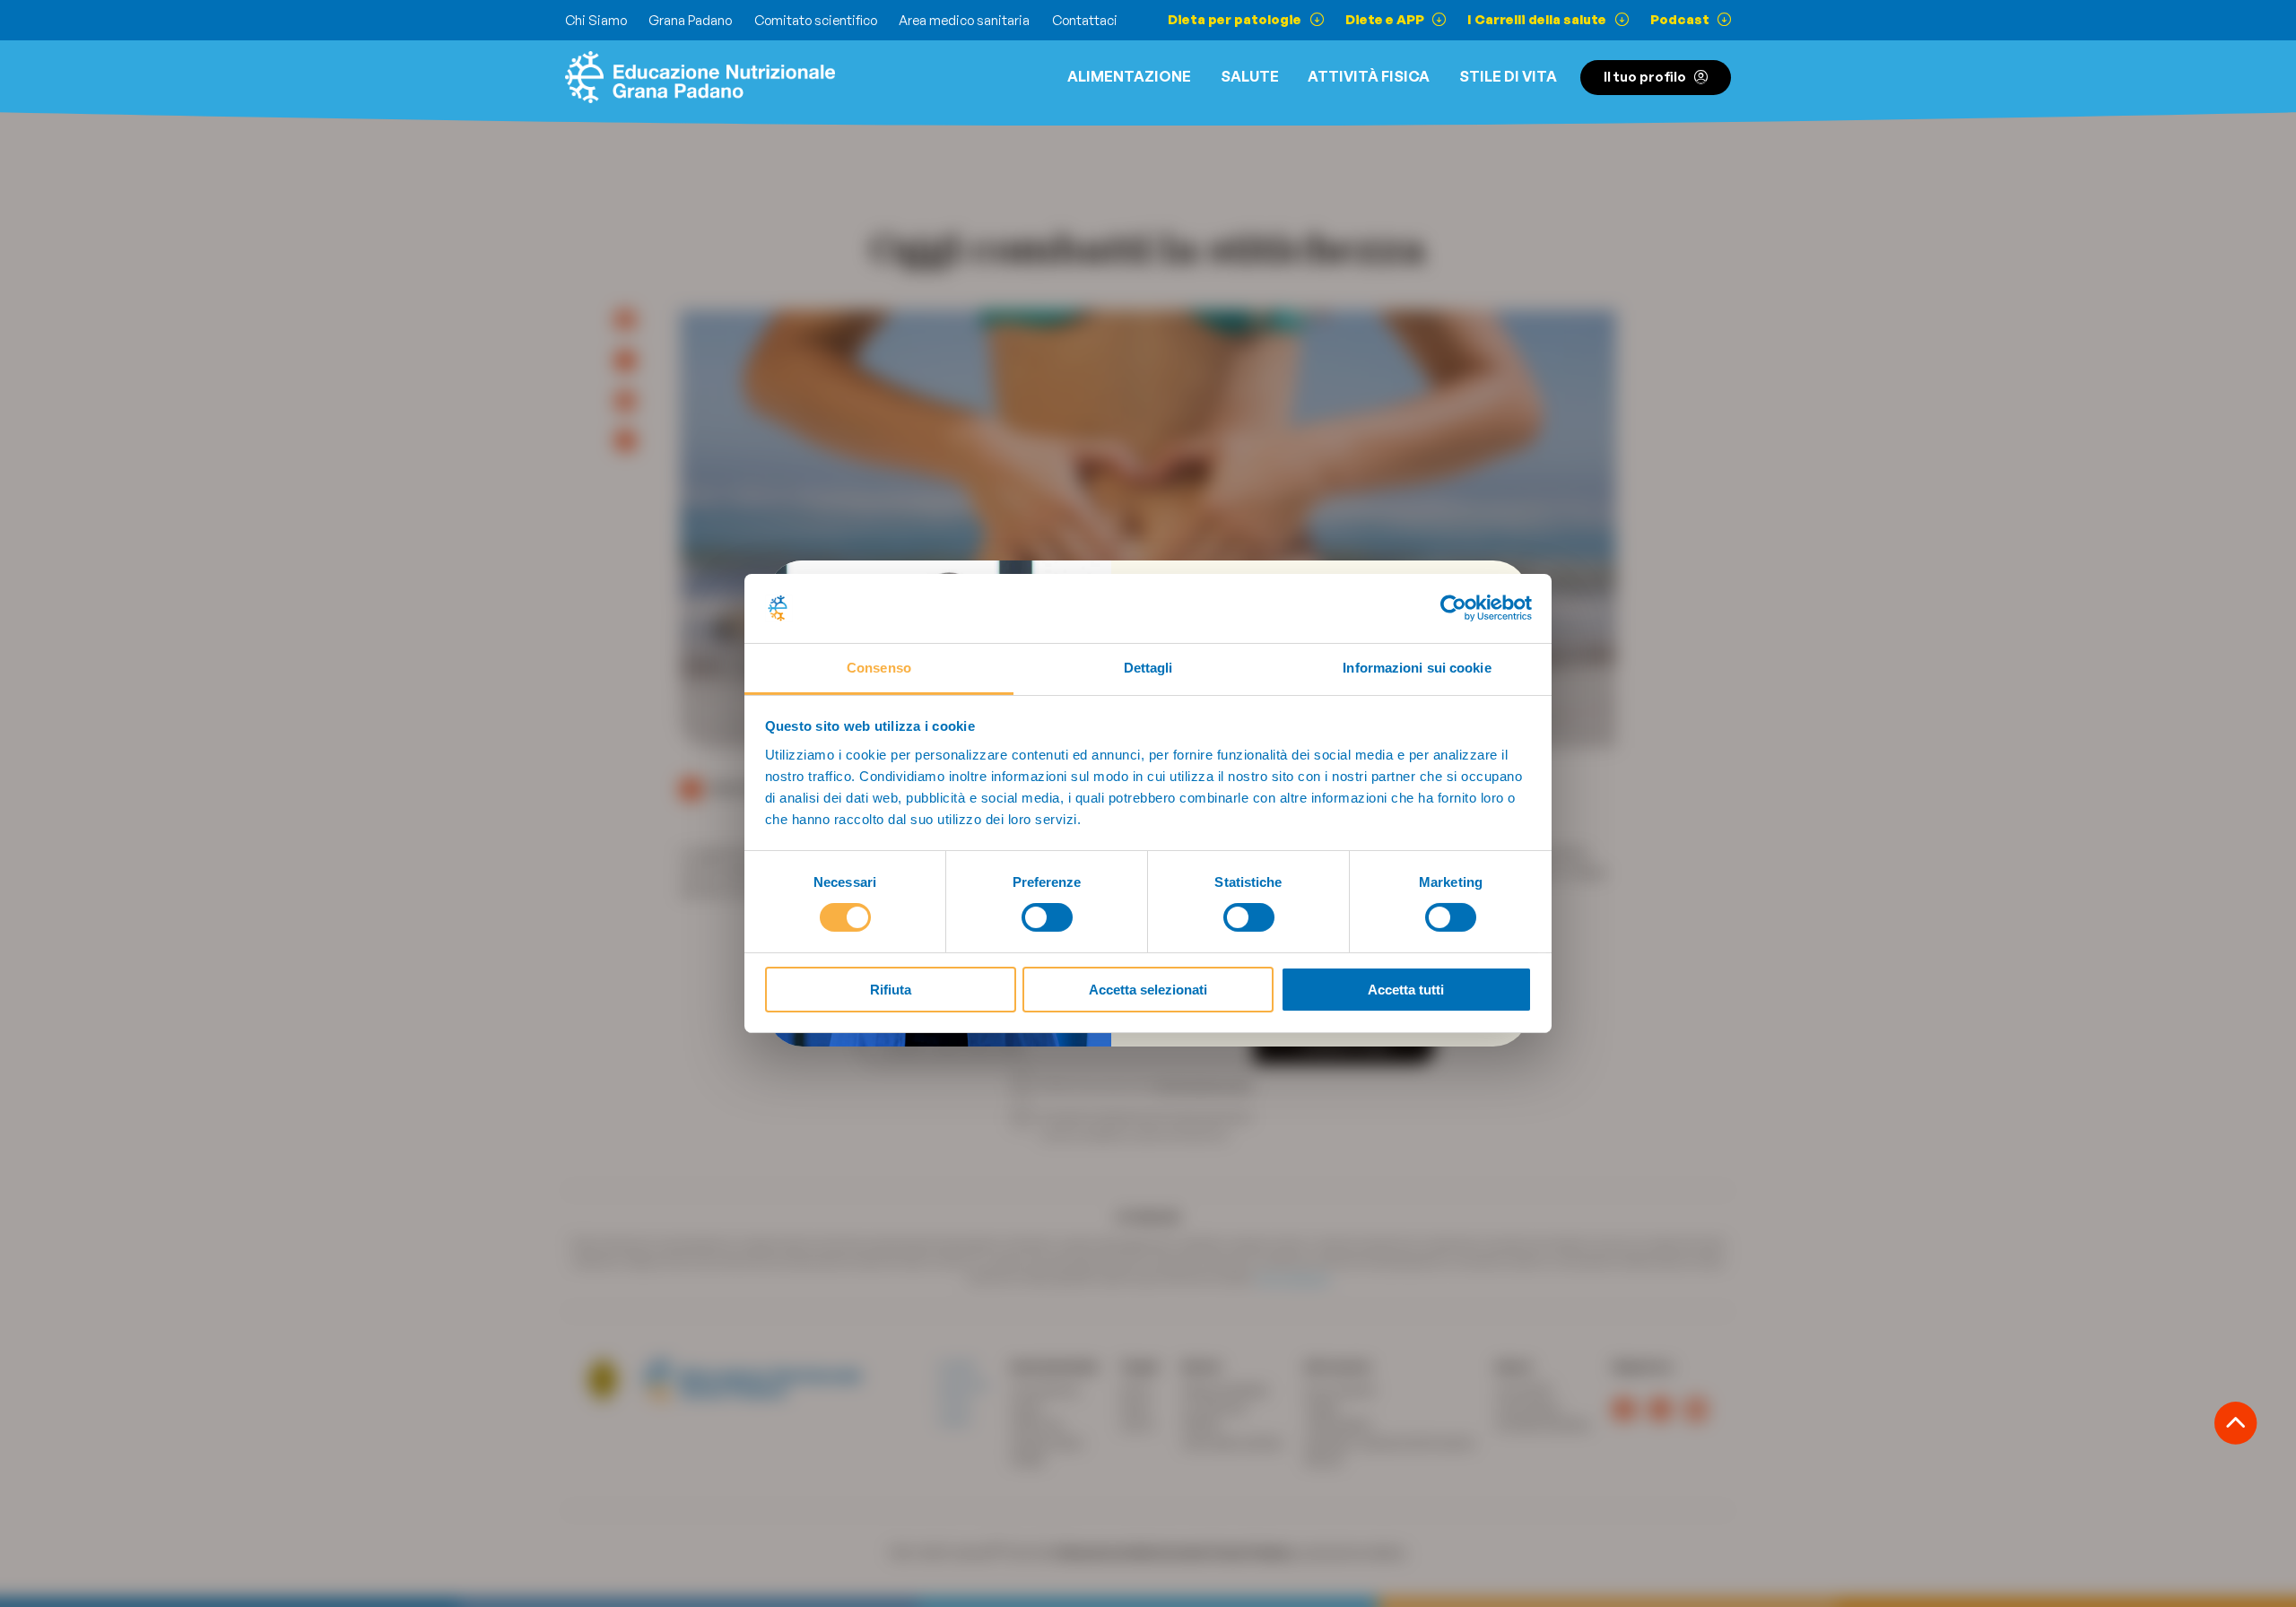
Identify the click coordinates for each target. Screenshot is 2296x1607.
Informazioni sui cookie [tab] (1417, 668)
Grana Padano (690, 20)
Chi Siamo (596, 20)
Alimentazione (1129, 76)
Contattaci (1085, 20)
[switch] (1047, 917)
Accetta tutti (1406, 990)
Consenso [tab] (879, 668)
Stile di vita (1508, 76)
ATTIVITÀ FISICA (1369, 76)
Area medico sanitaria (964, 20)
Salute (1250, 76)
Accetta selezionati (1148, 990)
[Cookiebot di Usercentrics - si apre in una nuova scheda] (1453, 608)
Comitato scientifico (816, 20)
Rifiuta (891, 990)
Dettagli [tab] (1148, 668)
